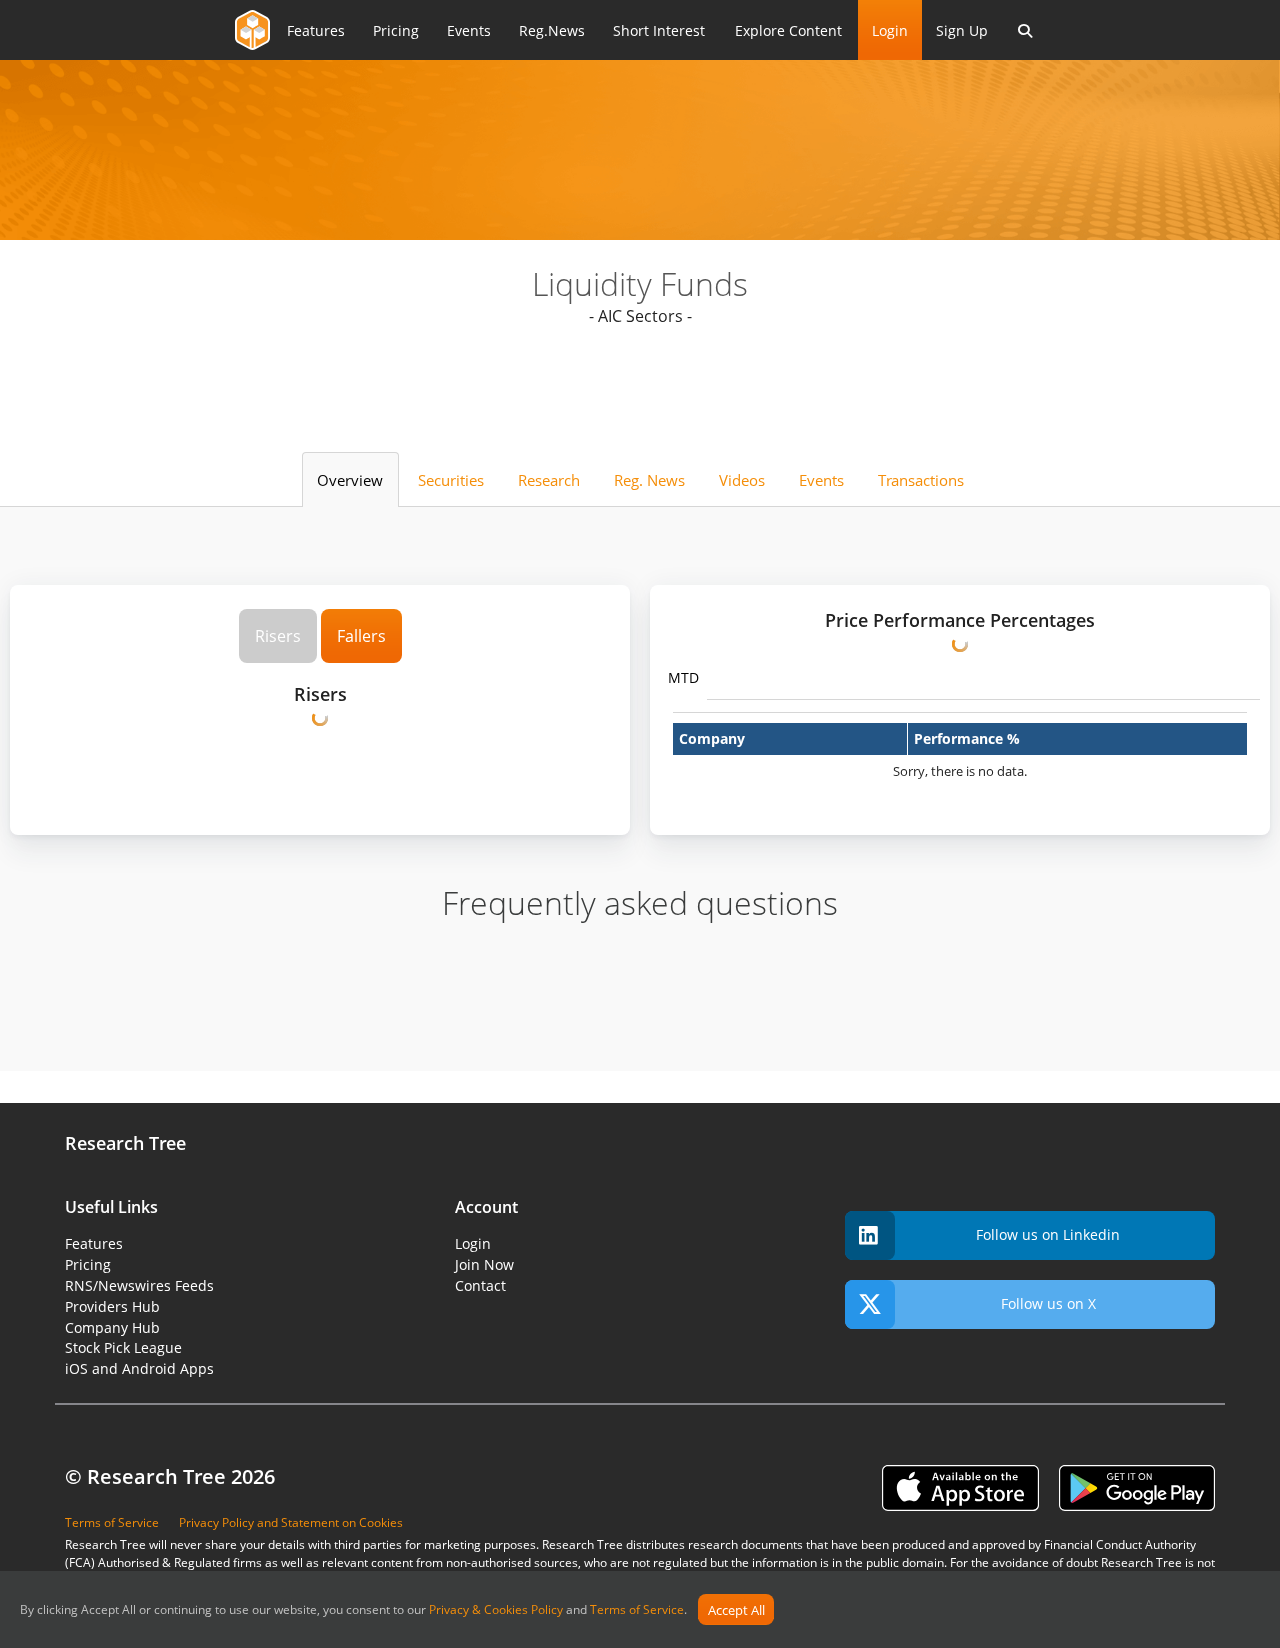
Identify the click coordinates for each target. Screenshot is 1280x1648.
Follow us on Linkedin (1048, 1234)
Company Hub (112, 1327)
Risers (278, 636)
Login (890, 30)
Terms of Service (637, 1610)
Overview (350, 480)
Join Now (484, 1264)
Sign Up (962, 30)
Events (821, 480)
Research (549, 480)
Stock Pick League (123, 1347)
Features (94, 1243)
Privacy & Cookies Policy (496, 1610)
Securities (451, 480)
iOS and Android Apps (139, 1368)
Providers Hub (112, 1306)
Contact (480, 1285)
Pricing (88, 1264)
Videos (742, 480)
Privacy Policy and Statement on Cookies (291, 1522)
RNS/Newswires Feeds (139, 1285)
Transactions (921, 480)
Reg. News (649, 480)
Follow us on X (1048, 1303)
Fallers (361, 636)
